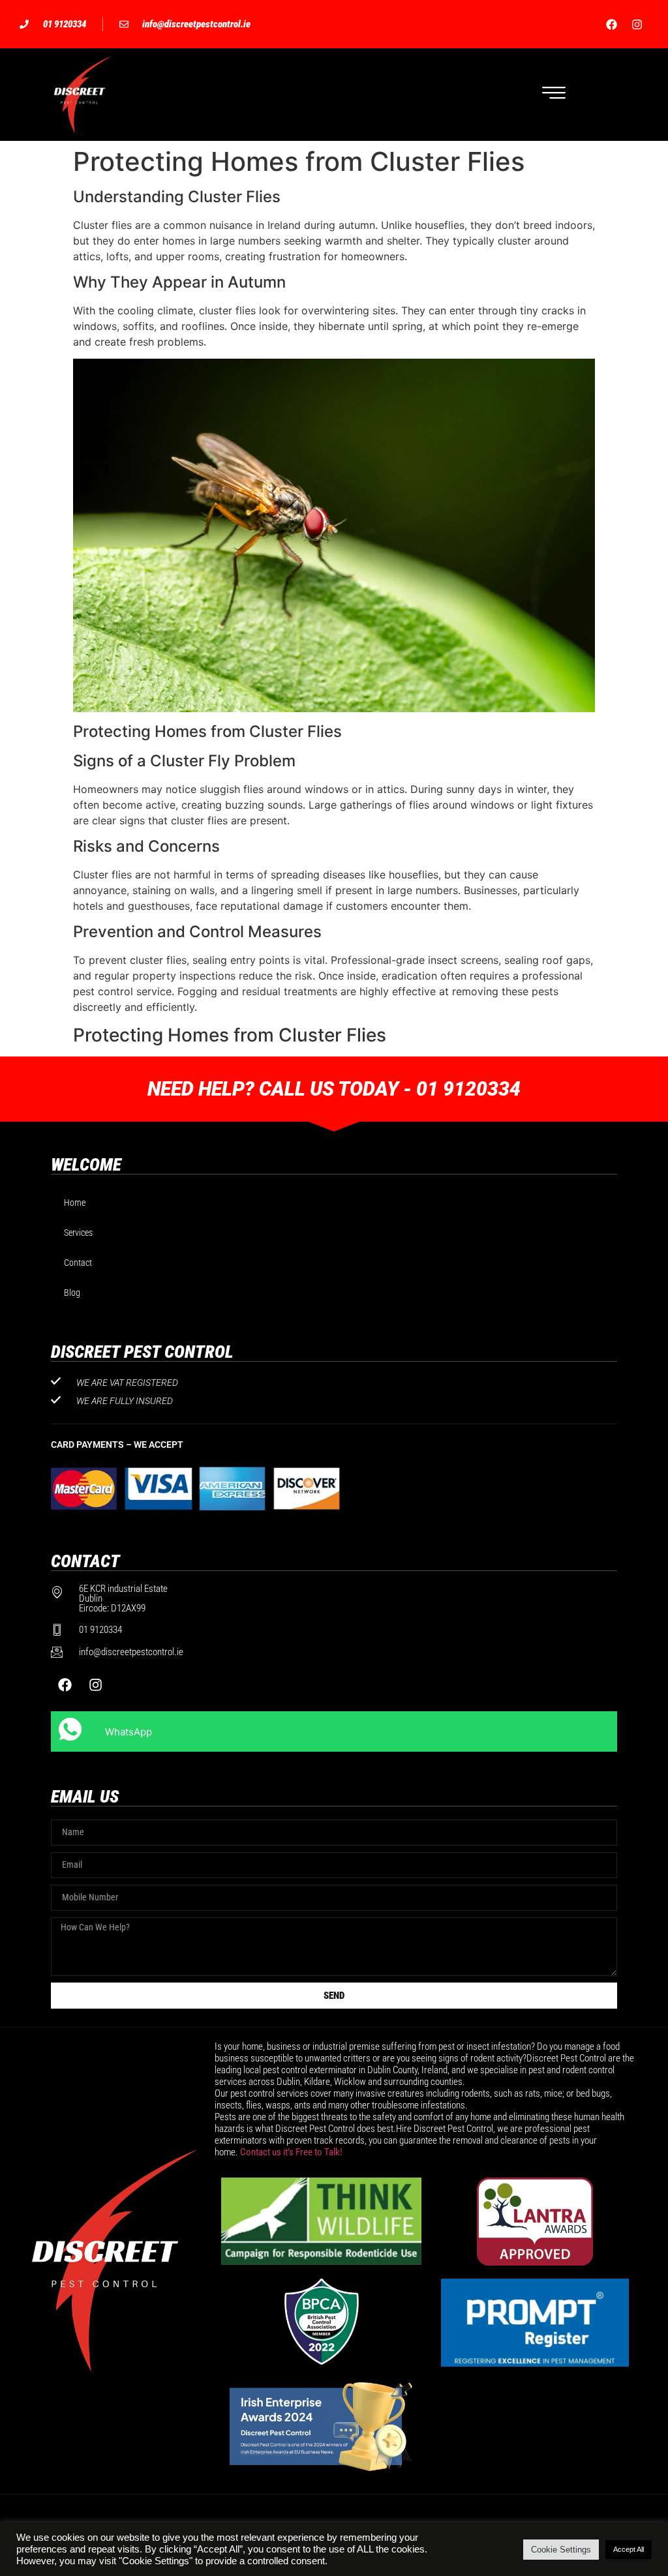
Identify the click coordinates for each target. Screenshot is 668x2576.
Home (75, 1203)
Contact (78, 1263)
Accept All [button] (629, 2549)
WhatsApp (129, 1732)
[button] (554, 95)
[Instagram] (637, 24)
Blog (72, 1293)
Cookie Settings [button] (561, 2550)
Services (78, 1233)
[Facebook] (612, 24)
